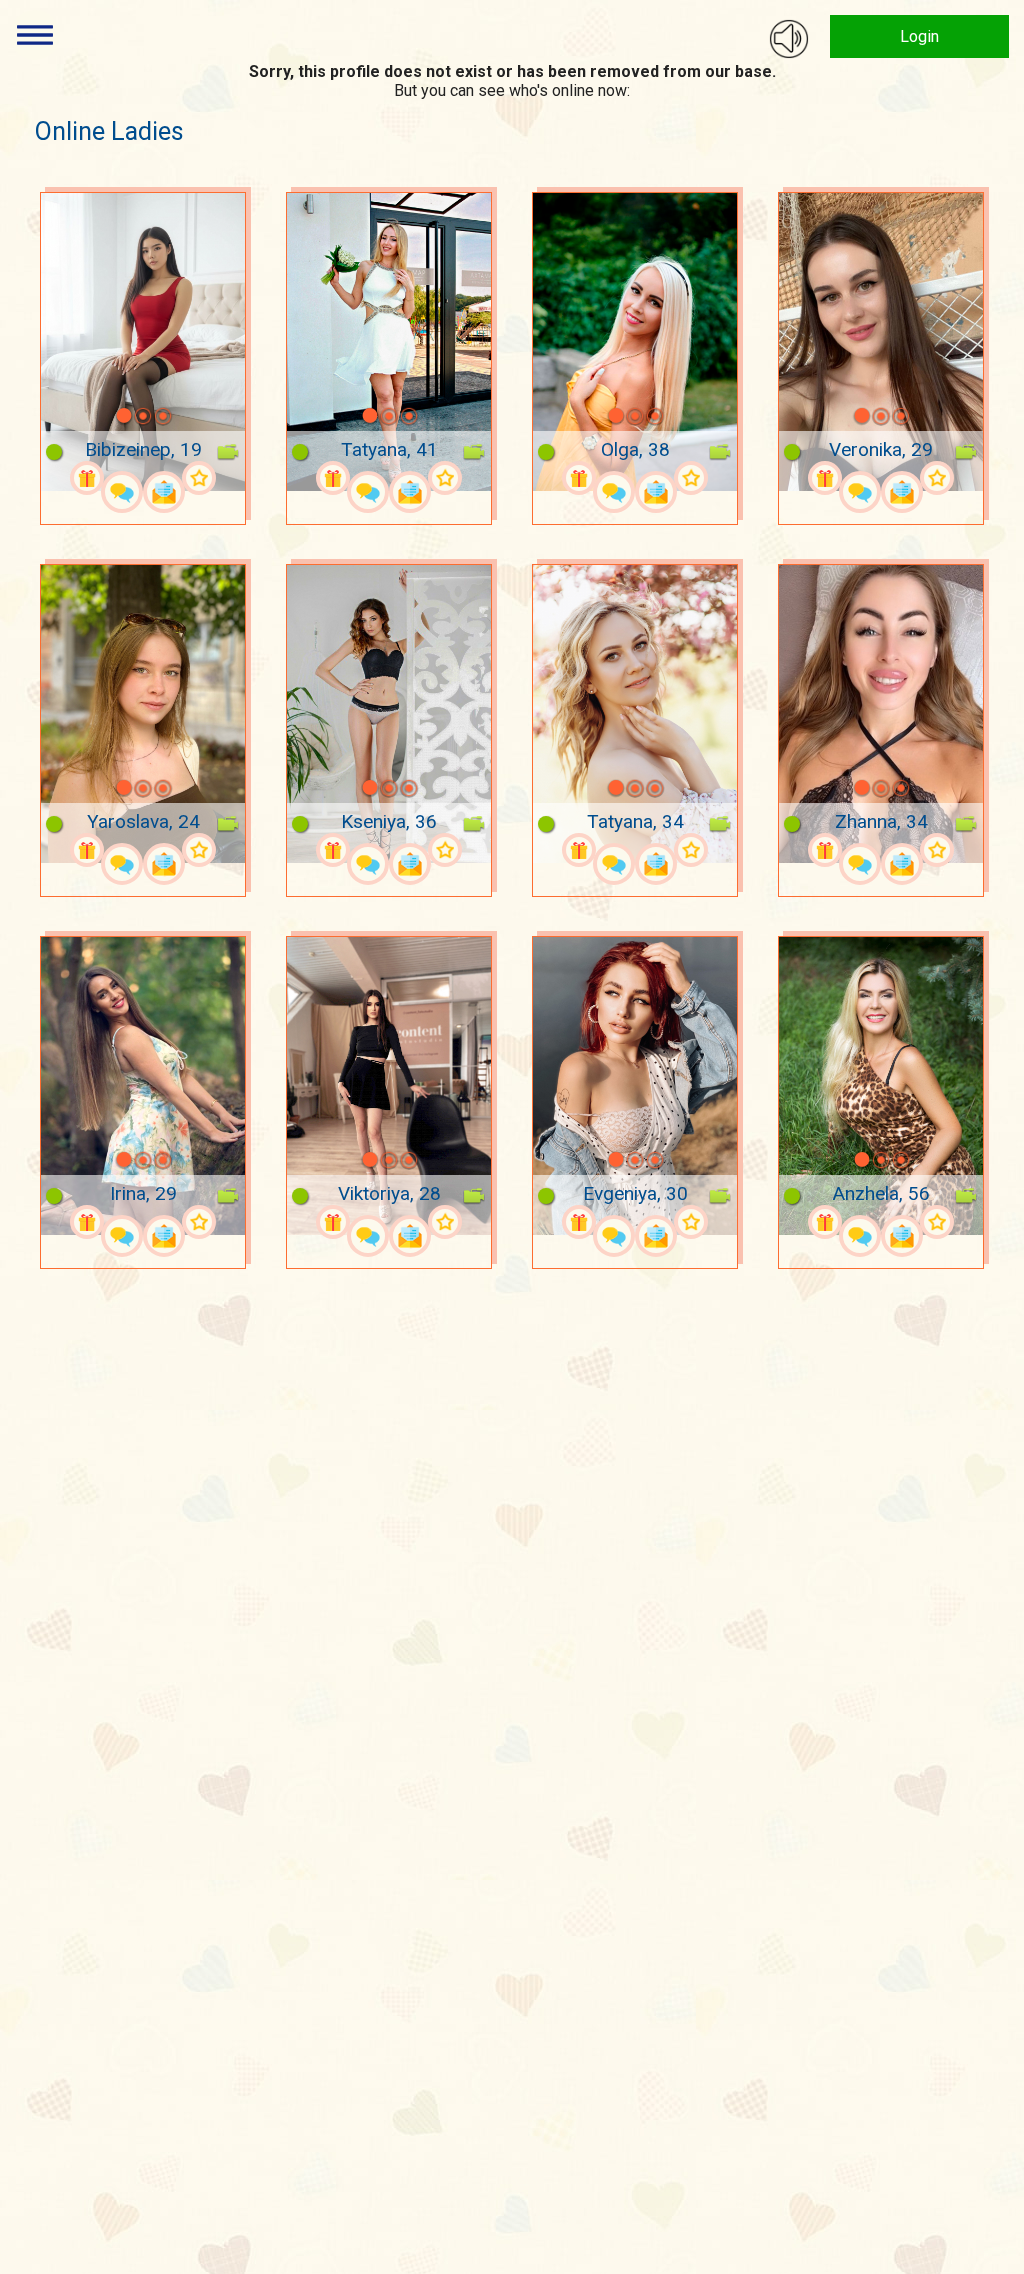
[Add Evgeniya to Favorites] (691, 1222)
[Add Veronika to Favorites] (937, 478)
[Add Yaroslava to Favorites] (199, 850)
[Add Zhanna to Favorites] (937, 850)
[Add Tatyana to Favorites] (445, 478)
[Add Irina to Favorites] (199, 1222)
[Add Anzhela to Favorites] (937, 1222)
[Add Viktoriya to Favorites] (445, 1222)
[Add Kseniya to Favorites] (445, 850)
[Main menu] (35, 35)
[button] (98, 416)
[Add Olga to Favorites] (691, 478)
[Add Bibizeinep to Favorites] (199, 478)
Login (919, 36)
